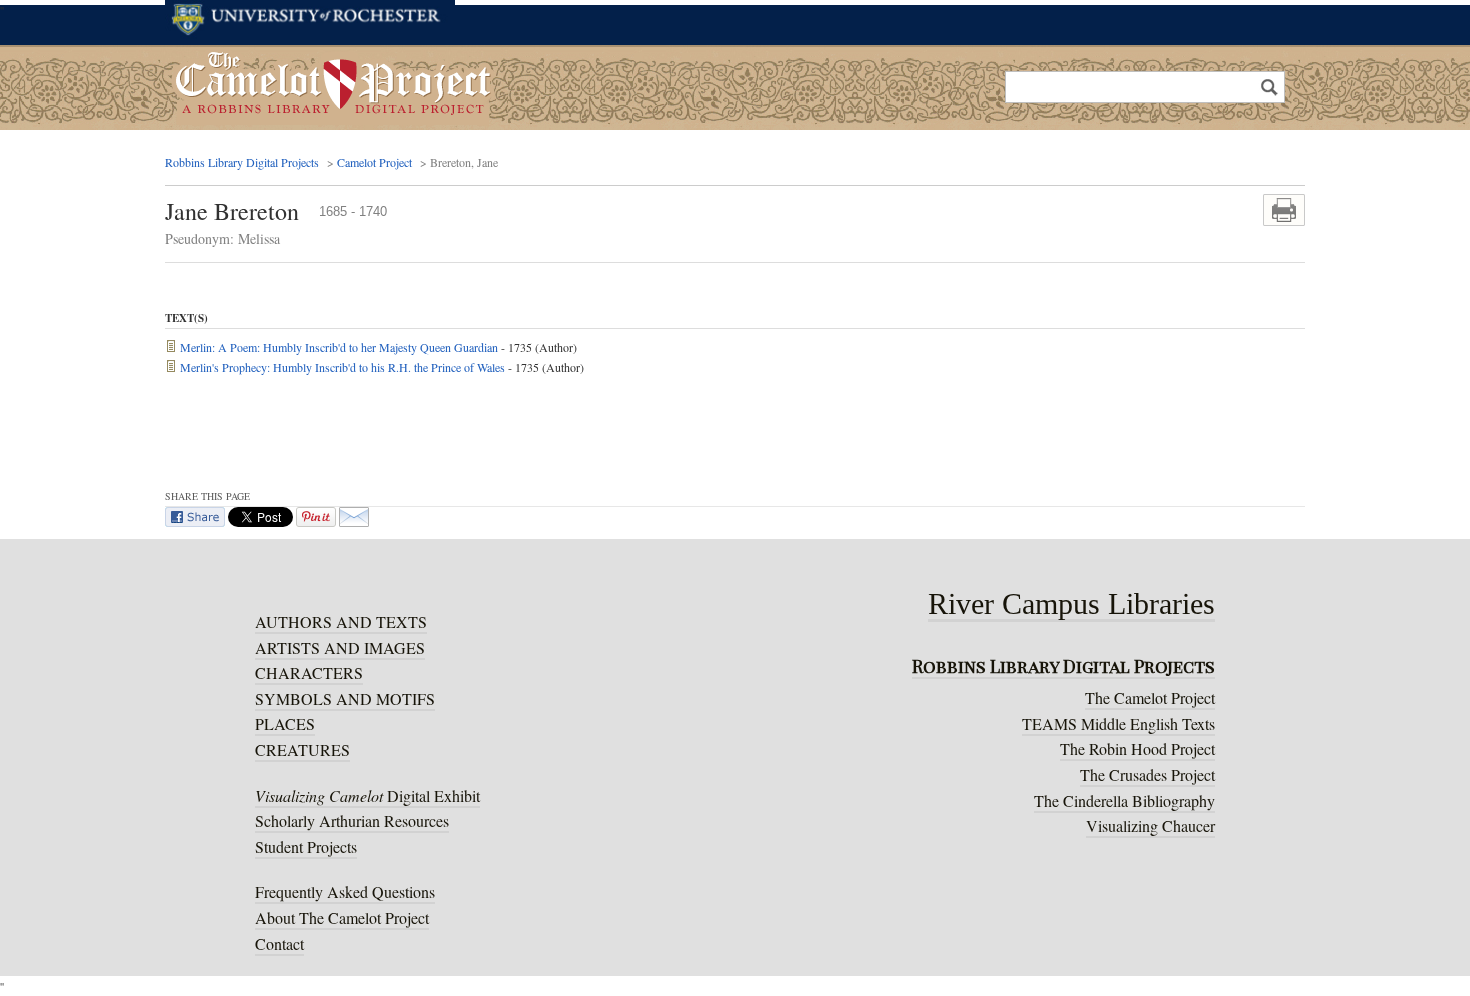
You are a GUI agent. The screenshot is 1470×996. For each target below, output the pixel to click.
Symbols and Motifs (345, 698)
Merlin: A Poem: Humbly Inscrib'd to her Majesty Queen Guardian (337, 347)
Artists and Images (340, 647)
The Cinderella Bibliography (1124, 800)
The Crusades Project (1147, 774)
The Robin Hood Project (1137, 748)
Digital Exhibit (367, 795)
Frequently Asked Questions (345, 891)
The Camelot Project (1150, 697)
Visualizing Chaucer (1150, 825)
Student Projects (306, 846)
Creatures (302, 749)
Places (285, 723)
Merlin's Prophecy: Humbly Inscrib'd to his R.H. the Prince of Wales (341, 367)
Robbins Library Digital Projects (242, 162)
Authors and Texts (341, 621)
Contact (279, 943)
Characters (309, 672)
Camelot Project (374, 162)
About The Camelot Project (342, 917)
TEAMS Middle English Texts (1118, 723)
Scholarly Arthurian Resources (352, 820)
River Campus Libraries (1071, 607)
